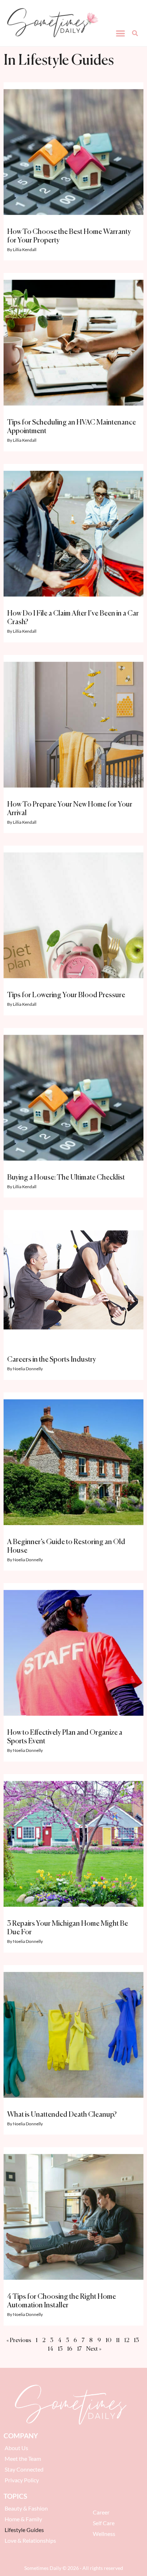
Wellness (104, 2534)
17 (79, 2349)
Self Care (104, 2523)
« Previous (19, 2341)
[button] (121, 33)
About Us (16, 2448)
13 (136, 2341)
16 (70, 2349)
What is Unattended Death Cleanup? (62, 2115)
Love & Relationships (30, 2540)
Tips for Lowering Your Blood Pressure (66, 995)
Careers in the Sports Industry (52, 1360)
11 (118, 2341)
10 (108, 2341)
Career (101, 2512)
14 (50, 2349)
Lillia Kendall (25, 249)
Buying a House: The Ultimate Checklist (66, 1178)
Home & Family (23, 2519)
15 (60, 2349)
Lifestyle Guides (24, 2530)
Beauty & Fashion (26, 2508)
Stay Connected (24, 2469)
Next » (94, 2349)
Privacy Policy (22, 2480)
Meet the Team (23, 2459)
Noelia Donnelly (28, 1369)
